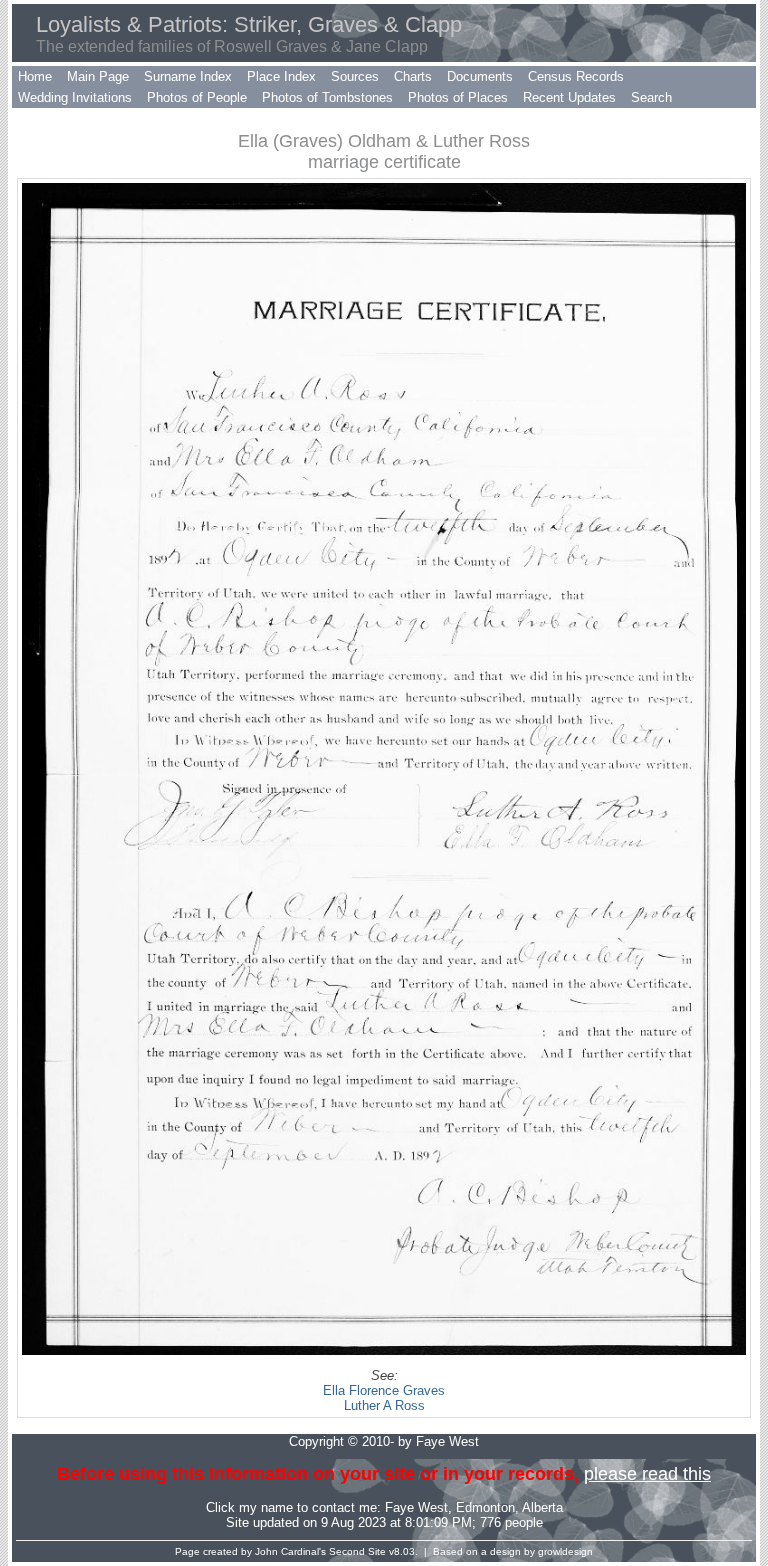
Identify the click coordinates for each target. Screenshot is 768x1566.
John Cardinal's (290, 1551)
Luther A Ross (384, 1405)
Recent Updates (569, 97)
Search (651, 97)
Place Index (281, 76)
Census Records (576, 76)
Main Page (98, 76)
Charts (413, 76)
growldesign (565, 1551)
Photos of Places (458, 97)
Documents (480, 76)
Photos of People (197, 97)
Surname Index (188, 76)
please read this (647, 1474)
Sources (355, 76)
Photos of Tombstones (327, 97)
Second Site (357, 1551)
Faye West (416, 1507)
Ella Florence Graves (384, 1390)
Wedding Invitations (75, 97)
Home (35, 76)
